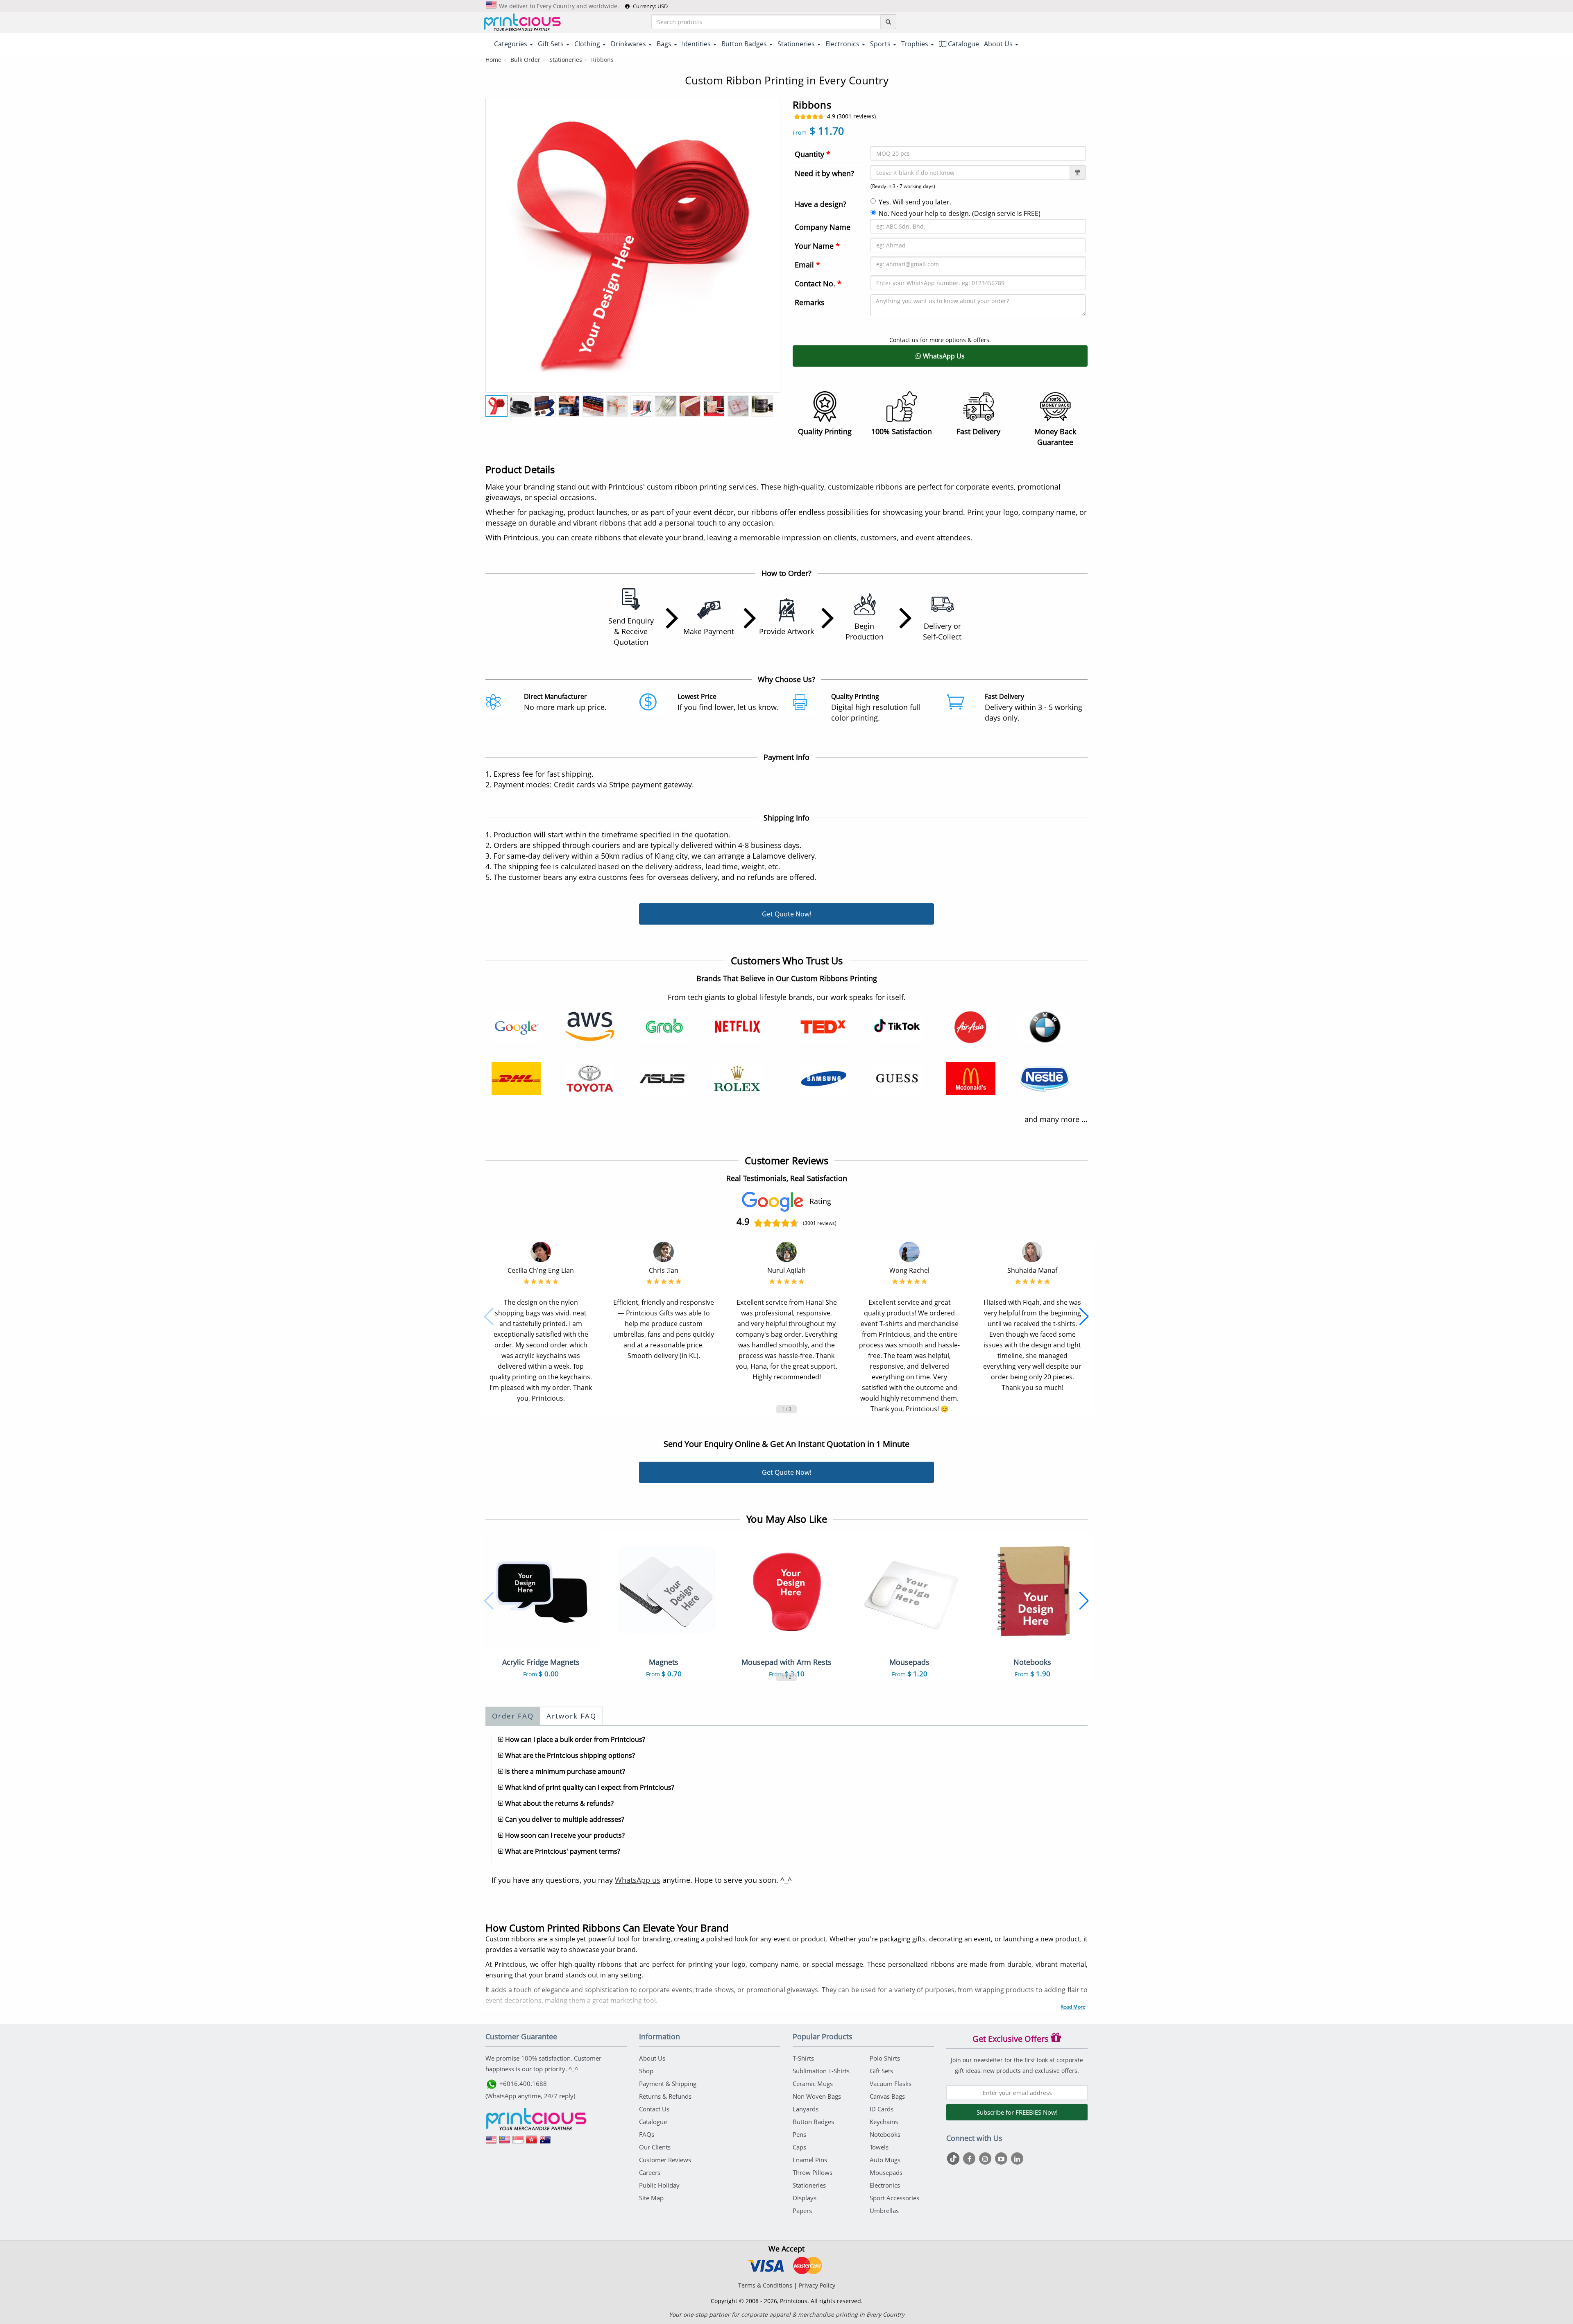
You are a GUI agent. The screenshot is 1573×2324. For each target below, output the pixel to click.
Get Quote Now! (786, 914)
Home (493, 60)
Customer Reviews (665, 2160)
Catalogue (963, 44)
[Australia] (545, 2143)
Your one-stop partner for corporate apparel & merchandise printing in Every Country (787, 2314)
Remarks (810, 302)
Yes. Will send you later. (915, 202)
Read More (1073, 2007)
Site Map (651, 2198)
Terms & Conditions (765, 2285)
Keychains (884, 2122)
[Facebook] (970, 2158)
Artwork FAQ (571, 1716)
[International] (491, 2143)
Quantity (813, 154)
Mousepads (886, 2172)
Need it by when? (824, 173)
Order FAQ (513, 1716)
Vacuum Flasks (891, 2084)
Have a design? (820, 204)
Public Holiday (659, 2185)
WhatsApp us (638, 1880)
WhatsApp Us (943, 356)
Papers (802, 2211)
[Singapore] (518, 2143)
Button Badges (813, 2122)
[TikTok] (954, 2158)
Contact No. (818, 283)
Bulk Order (525, 60)
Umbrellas (884, 2211)
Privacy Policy (817, 2285)
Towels (879, 2147)
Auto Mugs (885, 2160)
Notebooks (885, 2134)
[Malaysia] (505, 2143)
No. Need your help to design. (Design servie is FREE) (960, 213)
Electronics (885, 2185)
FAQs (647, 2134)
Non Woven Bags (817, 2096)
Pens (799, 2134)
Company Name (823, 227)
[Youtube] (1002, 2158)
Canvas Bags (887, 2096)
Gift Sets (881, 2071)
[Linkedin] (1017, 2158)
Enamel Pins (810, 2160)
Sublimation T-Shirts (821, 2071)
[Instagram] (986, 2158)
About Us (652, 2058)
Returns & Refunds (665, 2096)
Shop (646, 2071)
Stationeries (566, 60)
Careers (650, 2172)
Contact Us (654, 2109)
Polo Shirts (885, 2058)
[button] (489, 1317)
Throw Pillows (813, 2172)
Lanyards (806, 2109)
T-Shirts (803, 2058)
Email (807, 265)
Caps (799, 2147)
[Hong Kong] (532, 2143)
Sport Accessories (894, 2198)
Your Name (817, 246)
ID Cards (882, 2109)
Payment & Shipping (668, 2084)
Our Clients (655, 2147)
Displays (805, 2198)
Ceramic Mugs (813, 2084)
